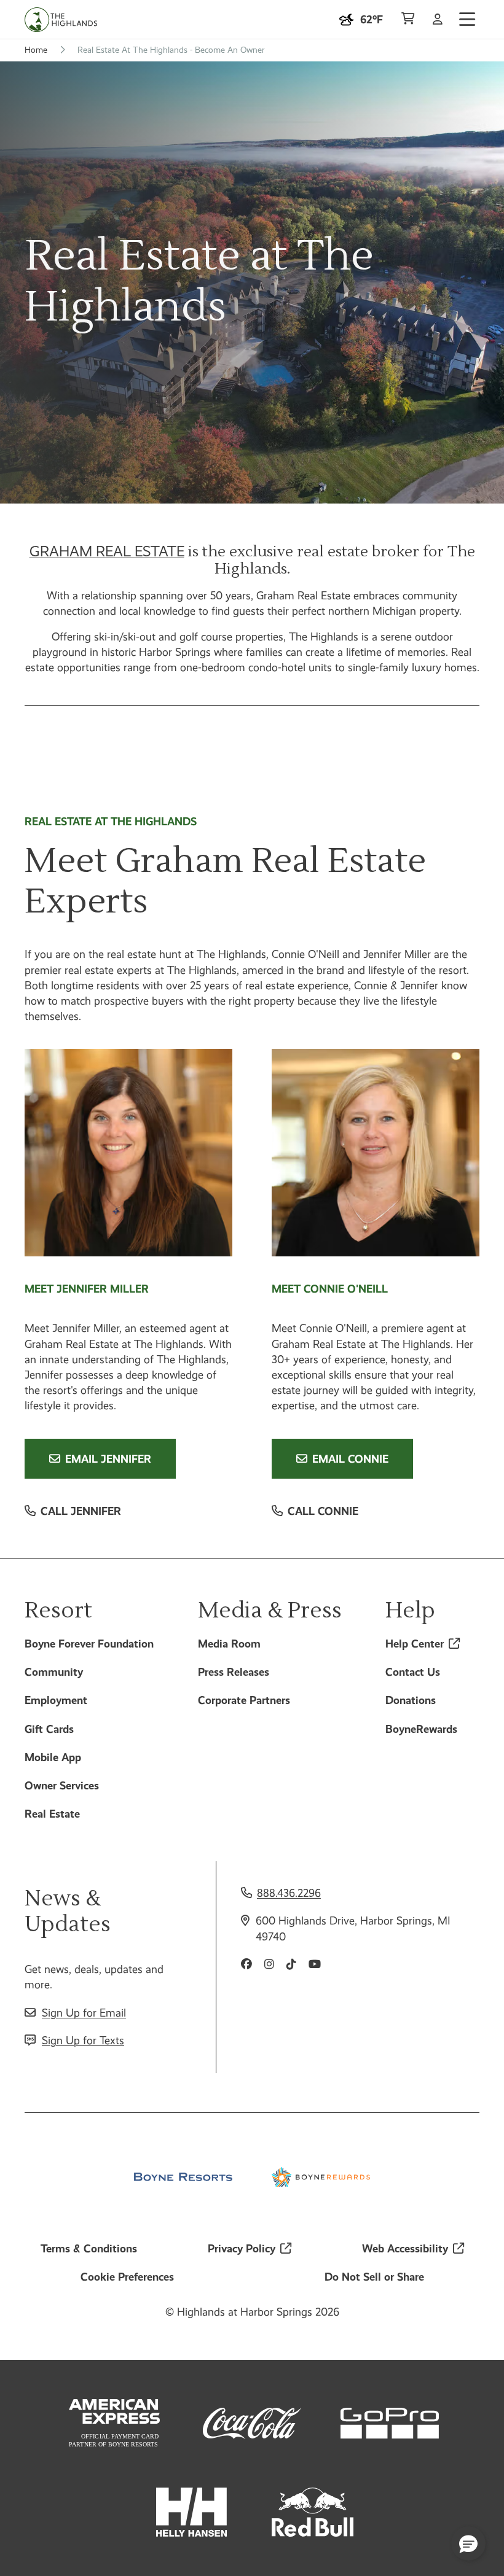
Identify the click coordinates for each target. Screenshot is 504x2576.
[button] (468, 2543)
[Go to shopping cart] (408, 20)
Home (36, 50)
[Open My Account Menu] (438, 20)
